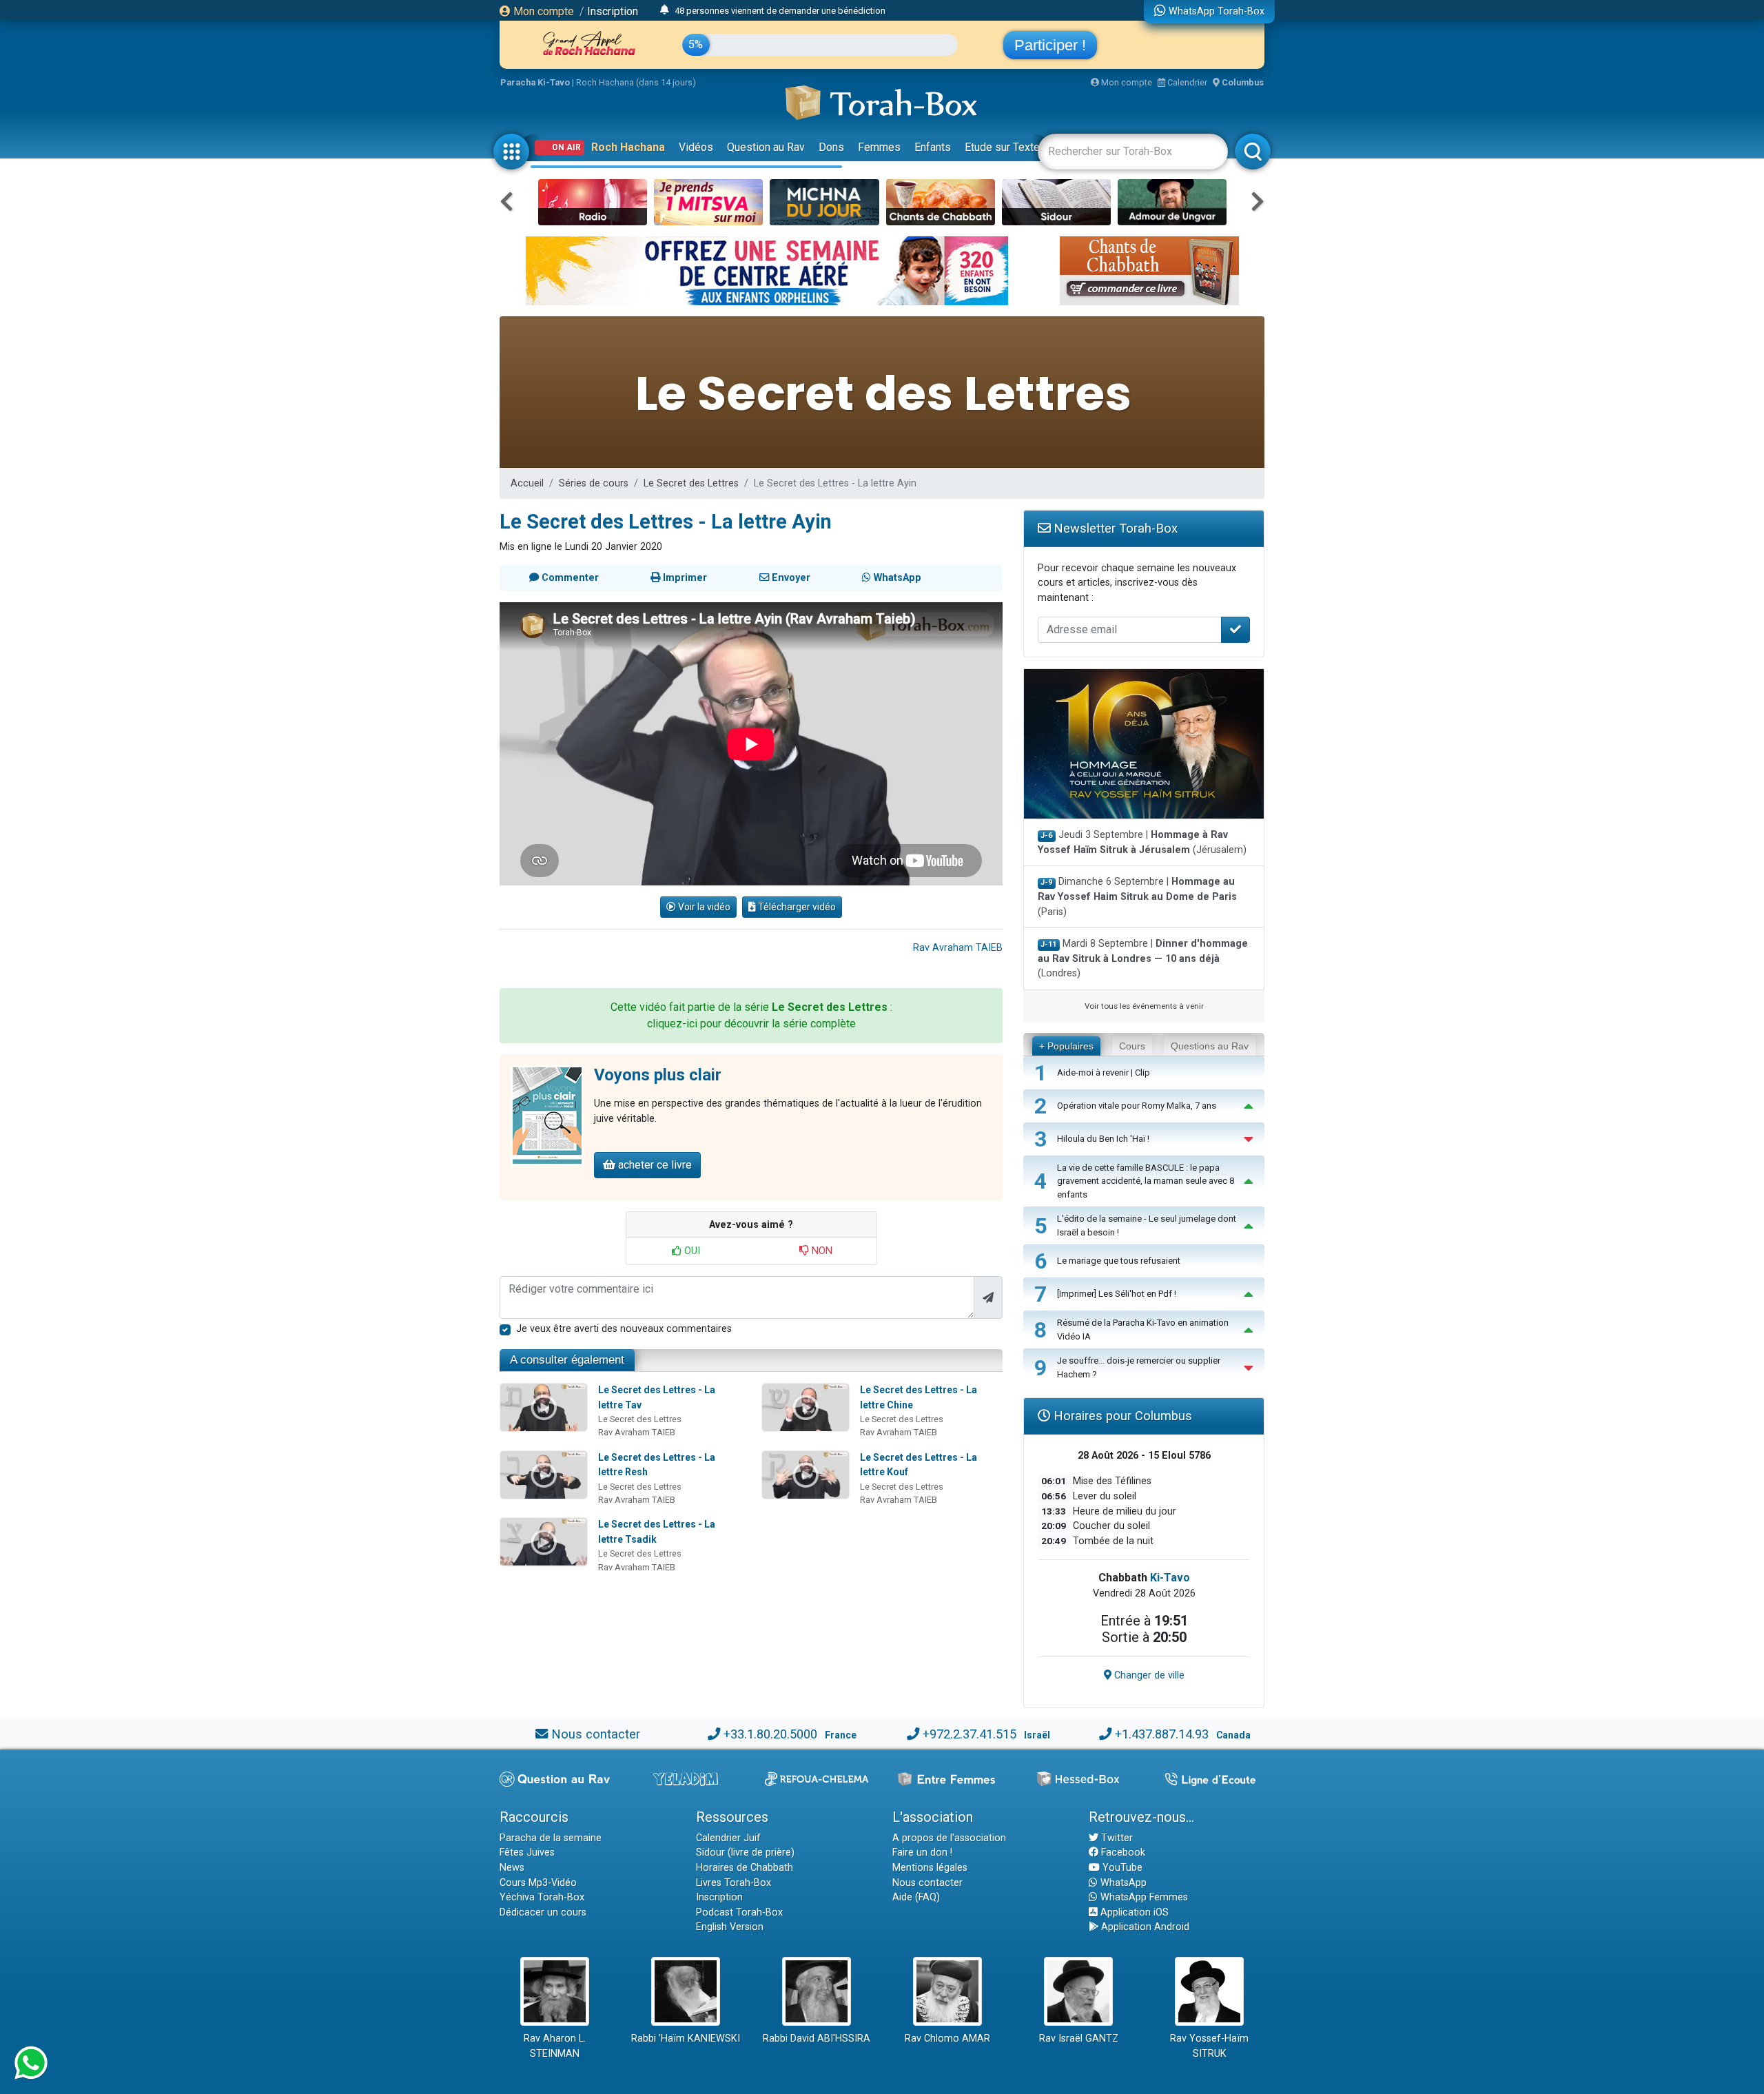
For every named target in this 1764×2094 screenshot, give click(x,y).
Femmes (879, 147)
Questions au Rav (1210, 1046)
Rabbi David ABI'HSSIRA (817, 2039)
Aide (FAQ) (916, 1897)
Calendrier (1186, 82)
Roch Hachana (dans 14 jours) (636, 82)
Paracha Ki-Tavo (535, 82)
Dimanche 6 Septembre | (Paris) (1137, 896)
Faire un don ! (922, 1852)
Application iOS (1133, 1912)
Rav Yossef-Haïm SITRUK (1209, 2046)
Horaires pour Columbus (1121, 1416)
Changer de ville (1148, 1675)
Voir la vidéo (703, 907)
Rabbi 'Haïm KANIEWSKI (686, 2039)
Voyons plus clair (658, 1075)
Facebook (1122, 1852)
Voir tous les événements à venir (1144, 1006)
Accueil (527, 483)
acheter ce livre (654, 1165)
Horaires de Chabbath (745, 1868)
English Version (730, 1927)
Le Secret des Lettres (691, 483)
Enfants (933, 147)
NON (821, 1251)
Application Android (1144, 1927)
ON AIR (566, 147)
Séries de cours (594, 483)
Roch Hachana (628, 147)
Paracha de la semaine (551, 1838)
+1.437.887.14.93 (1162, 1734)
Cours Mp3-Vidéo (538, 1883)
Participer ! (1050, 45)
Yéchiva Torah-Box (542, 1897)
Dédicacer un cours (543, 1912)
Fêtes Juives (527, 1852)
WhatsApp (1122, 1883)
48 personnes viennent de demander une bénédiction (780, 11)
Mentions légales (930, 1868)
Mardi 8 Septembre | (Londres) (1143, 958)
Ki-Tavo (1170, 1578)
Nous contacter (596, 1734)
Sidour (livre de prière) (745, 1852)
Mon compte (542, 11)
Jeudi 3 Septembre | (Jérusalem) (1142, 842)
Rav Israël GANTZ (1079, 2039)
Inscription (613, 11)
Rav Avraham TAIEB (958, 948)
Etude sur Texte (1002, 147)
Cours (1132, 1046)
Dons (831, 147)
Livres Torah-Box (734, 1883)
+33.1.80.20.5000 (770, 1734)
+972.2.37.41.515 (970, 1734)
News (512, 1868)
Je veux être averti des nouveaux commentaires (624, 1329)
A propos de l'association (949, 1838)
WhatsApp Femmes (1143, 1897)
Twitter (1116, 1838)
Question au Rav (766, 147)
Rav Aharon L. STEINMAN (555, 2046)
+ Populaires (1066, 1046)
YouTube (1121, 1868)
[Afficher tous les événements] (665, 10)
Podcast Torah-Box (739, 1912)
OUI (691, 1251)
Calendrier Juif (728, 1838)
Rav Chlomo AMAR (947, 2039)
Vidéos (696, 147)
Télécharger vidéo (796, 907)
